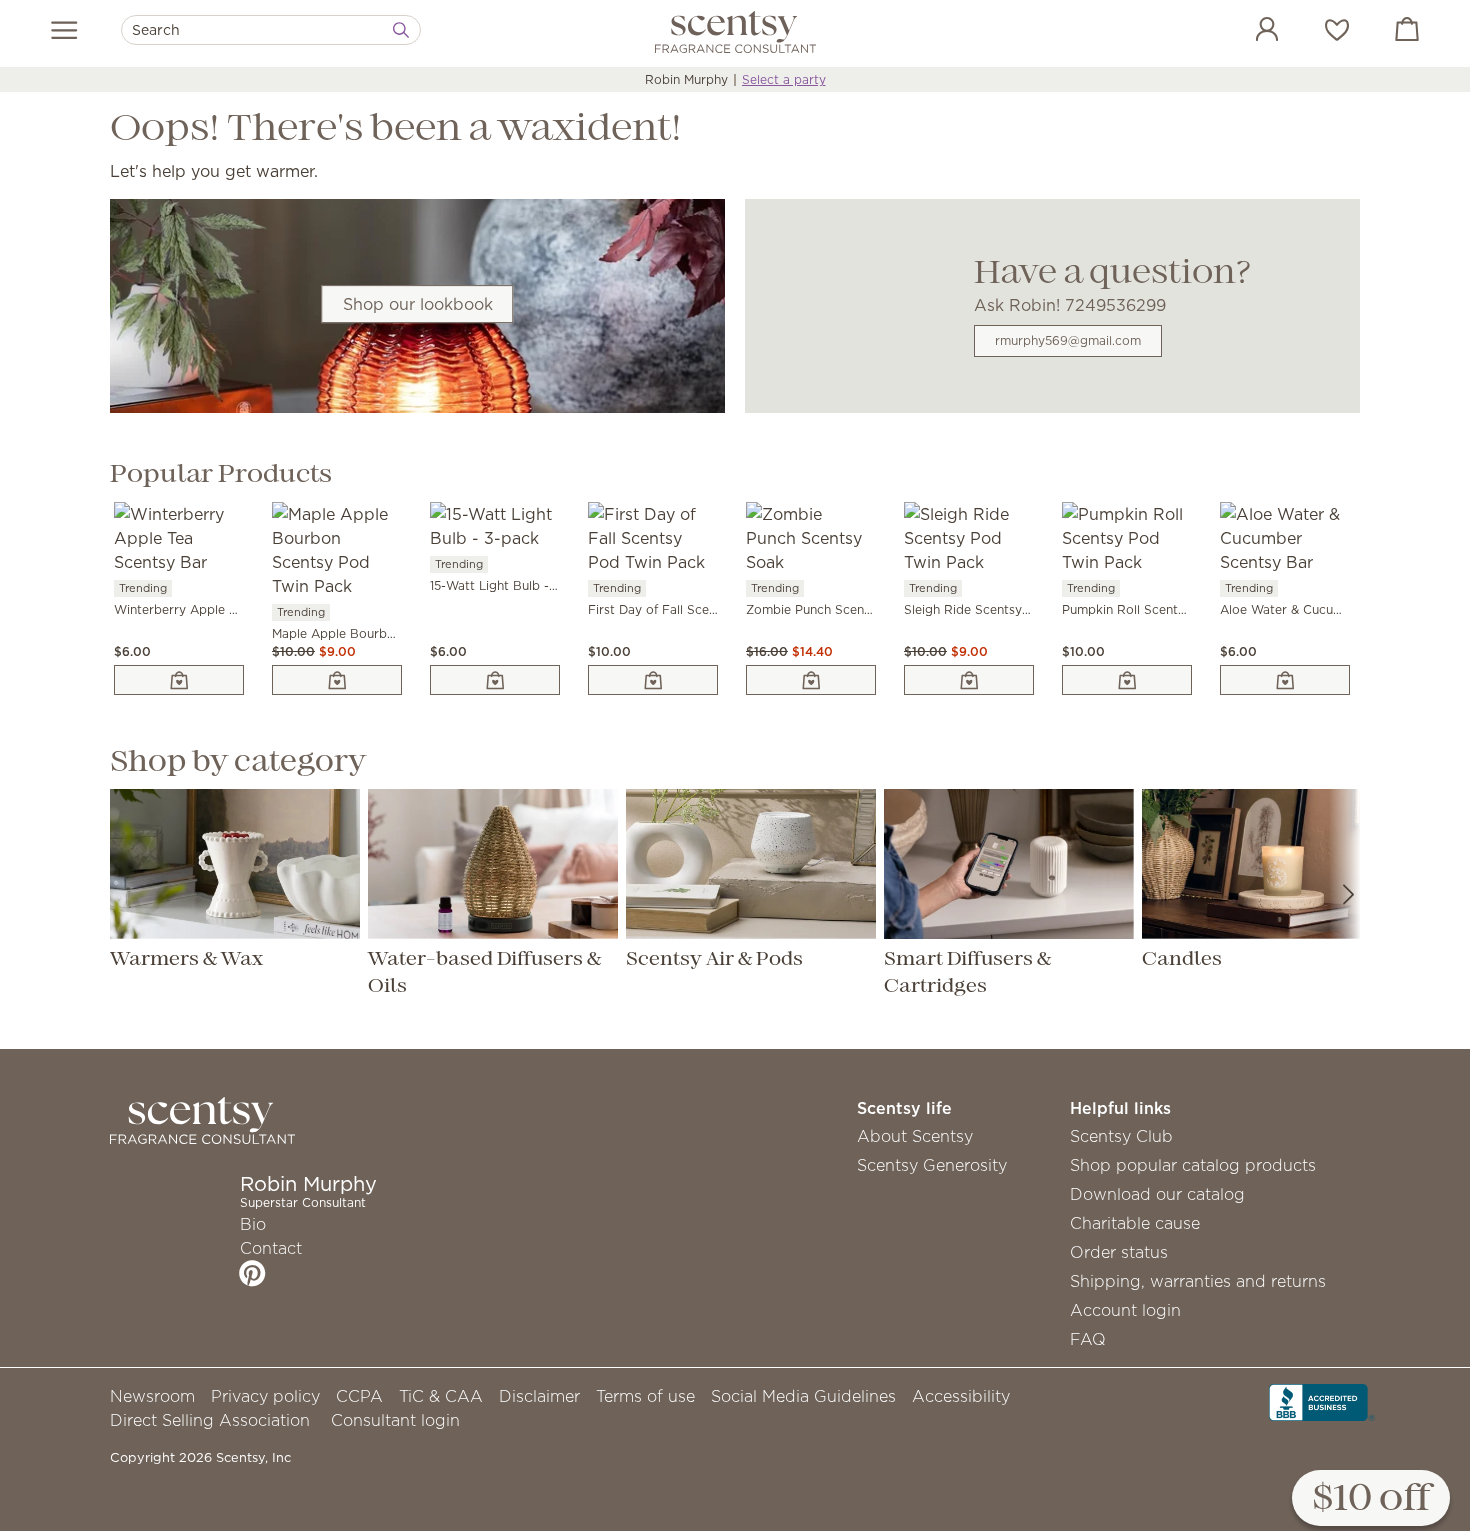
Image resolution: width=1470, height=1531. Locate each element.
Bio (253, 1224)
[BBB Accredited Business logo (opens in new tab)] (1322, 1400)
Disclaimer (539, 1396)
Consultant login (395, 1420)
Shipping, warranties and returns (1198, 1281)
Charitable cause (1135, 1223)
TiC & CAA (441, 1396)
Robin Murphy (686, 79)
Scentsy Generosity (932, 1165)
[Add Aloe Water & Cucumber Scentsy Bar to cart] (1285, 680)
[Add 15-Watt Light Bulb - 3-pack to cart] (495, 680)
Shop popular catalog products (1193, 1165)
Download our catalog (1157, 1194)
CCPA (359, 1396)
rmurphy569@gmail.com (1068, 340)
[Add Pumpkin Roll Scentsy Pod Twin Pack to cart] (1127, 680)
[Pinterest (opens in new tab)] (252, 1273)
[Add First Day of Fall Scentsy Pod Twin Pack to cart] (653, 680)
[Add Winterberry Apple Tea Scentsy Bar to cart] (179, 680)
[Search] (401, 30)
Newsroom (152, 1396)
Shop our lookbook (418, 304)
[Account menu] (1247, 32)
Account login (1125, 1310)
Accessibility (961, 1396)
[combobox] (271, 30)
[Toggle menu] (64, 30)
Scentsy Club (1121, 1136)
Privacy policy (265, 1396)
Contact (271, 1248)
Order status (1119, 1252)
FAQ (1088, 1339)
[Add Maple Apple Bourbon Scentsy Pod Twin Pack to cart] (337, 680)
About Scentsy (915, 1136)
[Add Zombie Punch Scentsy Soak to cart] (811, 680)
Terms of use (645, 1396)
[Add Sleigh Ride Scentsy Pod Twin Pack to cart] (969, 680)
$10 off (1371, 1499)
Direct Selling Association (210, 1420)
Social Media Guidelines (803, 1396)
